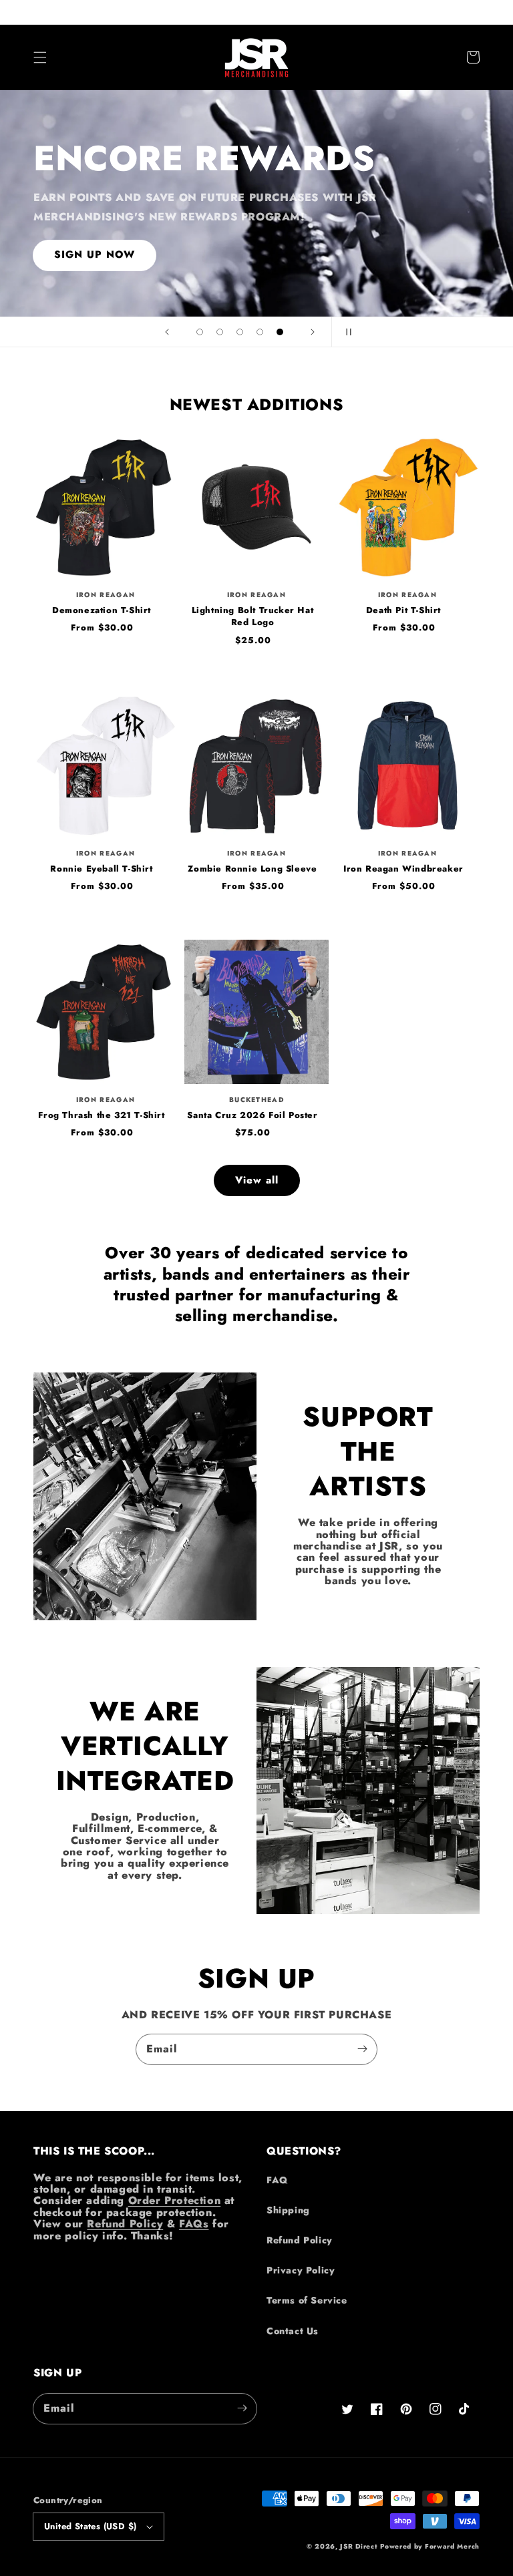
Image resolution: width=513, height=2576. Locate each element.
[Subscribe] (362, 2049)
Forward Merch (452, 2546)
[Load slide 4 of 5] (260, 332)
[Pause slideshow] (346, 332)
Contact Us (293, 2331)
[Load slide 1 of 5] (200, 332)
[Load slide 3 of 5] (240, 332)
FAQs (194, 2224)
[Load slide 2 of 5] (220, 332)
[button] (40, 57)
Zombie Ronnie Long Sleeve (252, 869)
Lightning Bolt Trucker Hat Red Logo (253, 616)
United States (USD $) (90, 2526)
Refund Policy (125, 2224)
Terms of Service (307, 2300)
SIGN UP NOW (95, 254)
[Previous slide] (167, 332)
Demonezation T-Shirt (102, 610)
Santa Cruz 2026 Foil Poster (252, 1115)
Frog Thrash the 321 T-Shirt (101, 1115)
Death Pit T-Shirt (403, 610)
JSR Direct (358, 2546)
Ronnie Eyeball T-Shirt (101, 869)
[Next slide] (313, 332)
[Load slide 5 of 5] (280, 332)
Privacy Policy (301, 2270)
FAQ (277, 2180)
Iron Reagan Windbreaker (403, 869)
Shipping (288, 2210)
